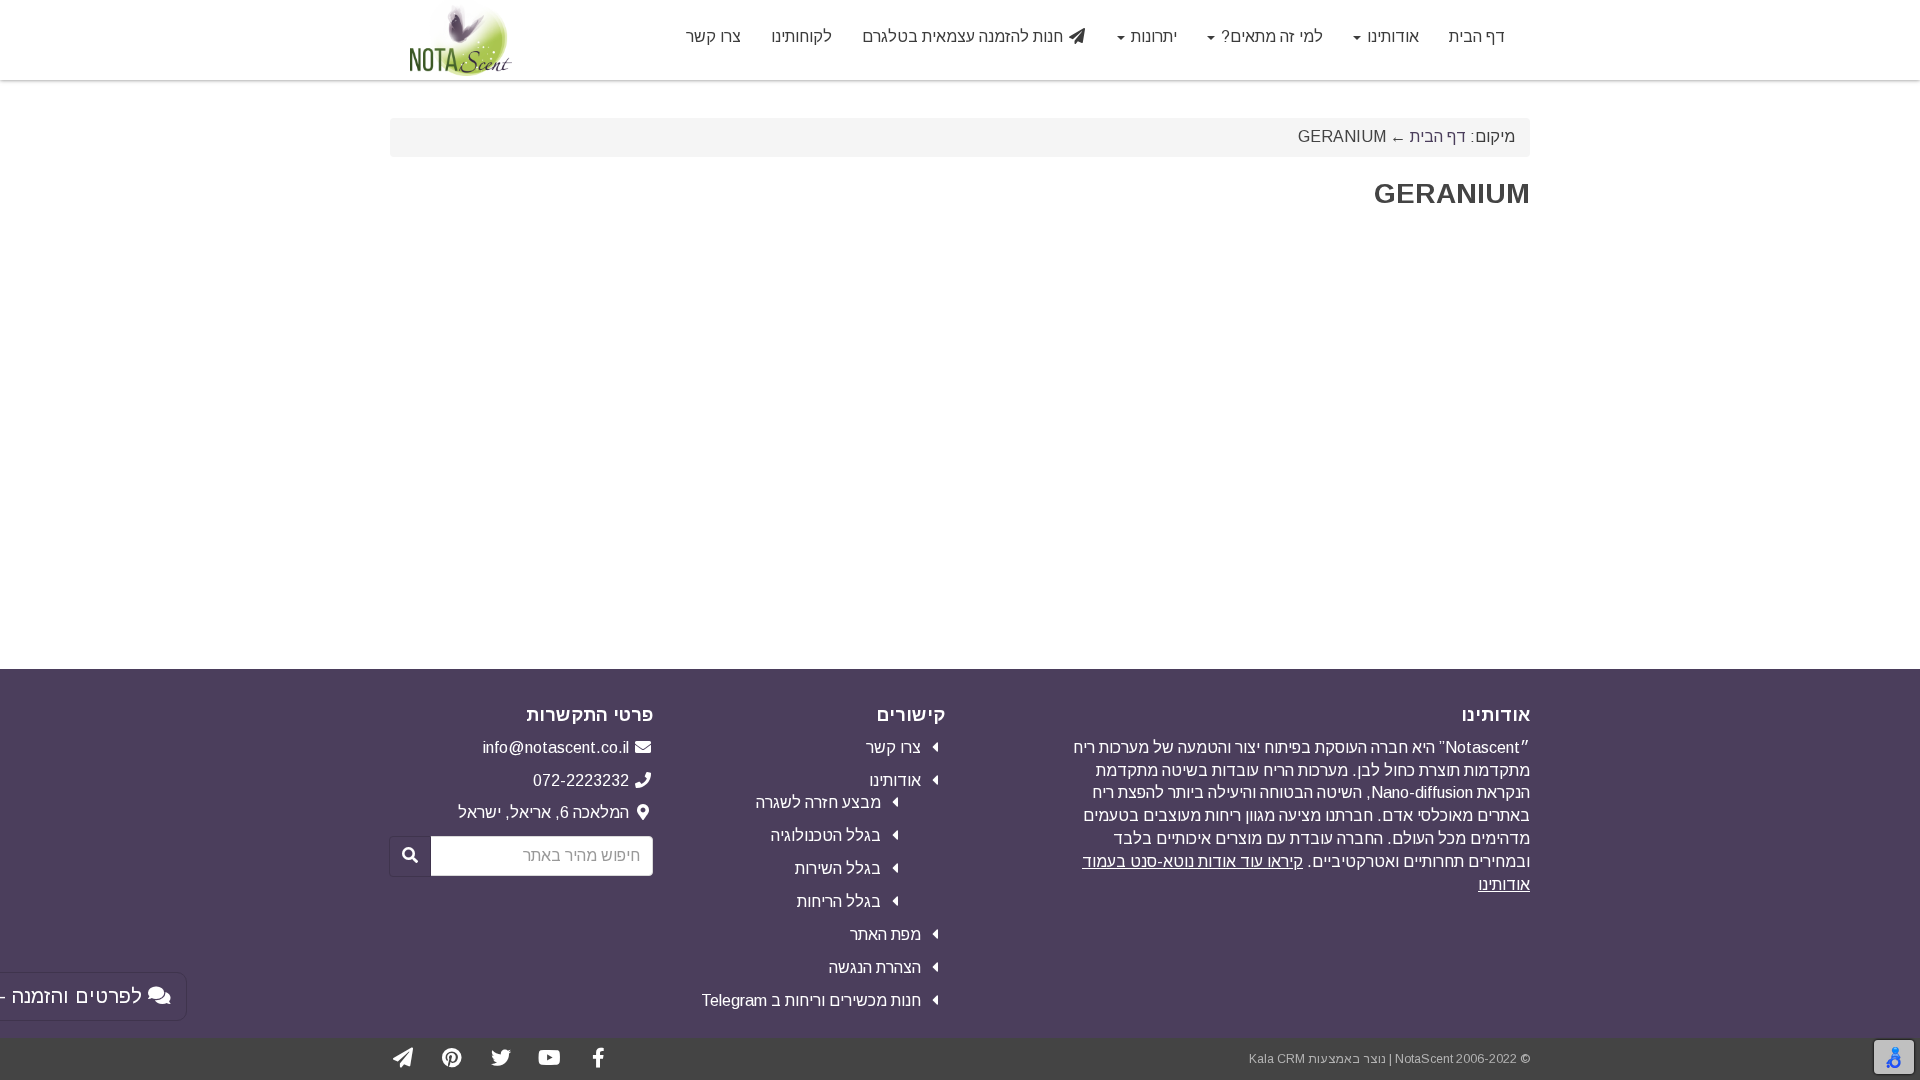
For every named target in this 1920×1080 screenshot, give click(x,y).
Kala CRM (1277, 1059)
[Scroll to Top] (27, 1052)
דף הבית (1438, 136)
